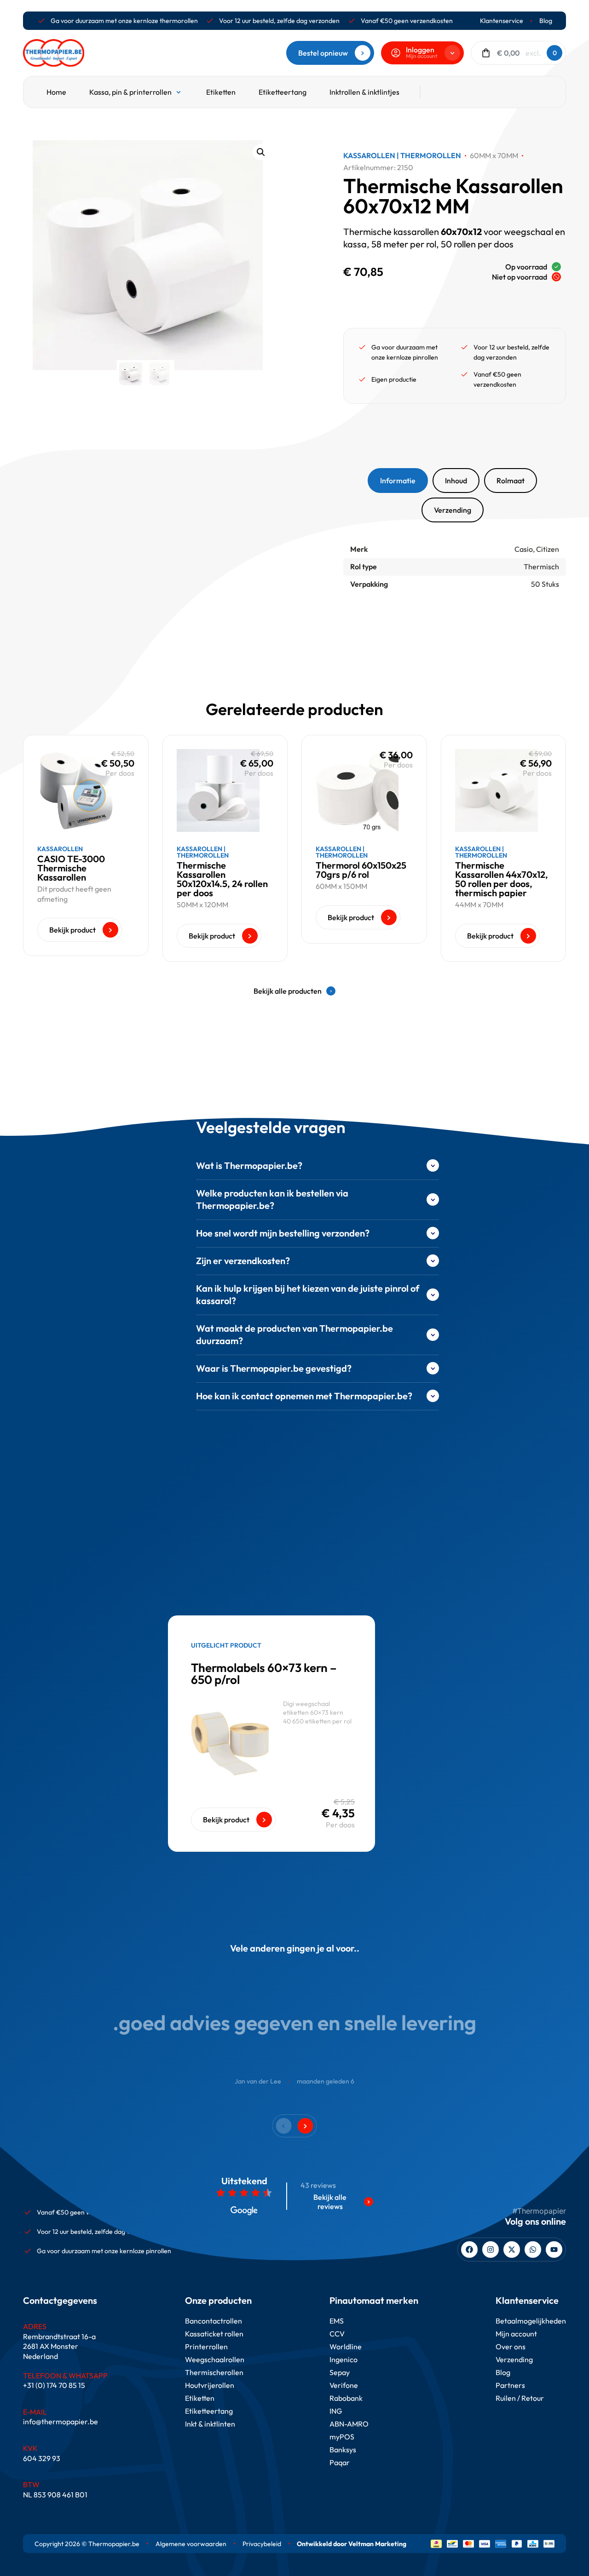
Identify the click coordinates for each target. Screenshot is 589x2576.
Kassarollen (369, 155)
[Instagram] (491, 2250)
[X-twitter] (512, 2250)
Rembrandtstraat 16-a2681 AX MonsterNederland (59, 2346)
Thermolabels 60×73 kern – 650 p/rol (264, 1674)
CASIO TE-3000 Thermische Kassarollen (71, 868)
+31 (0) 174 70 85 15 (54, 2385)
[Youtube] (554, 2250)
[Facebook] (469, 2250)
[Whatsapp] (533, 2250)
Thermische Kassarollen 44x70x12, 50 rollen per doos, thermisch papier (502, 879)
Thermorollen (431, 155)
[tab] (398, 481)
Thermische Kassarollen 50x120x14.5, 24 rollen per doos (222, 879)
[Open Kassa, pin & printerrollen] (179, 92)
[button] (261, 152)
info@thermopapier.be (61, 2421)
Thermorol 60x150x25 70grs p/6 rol (361, 870)
